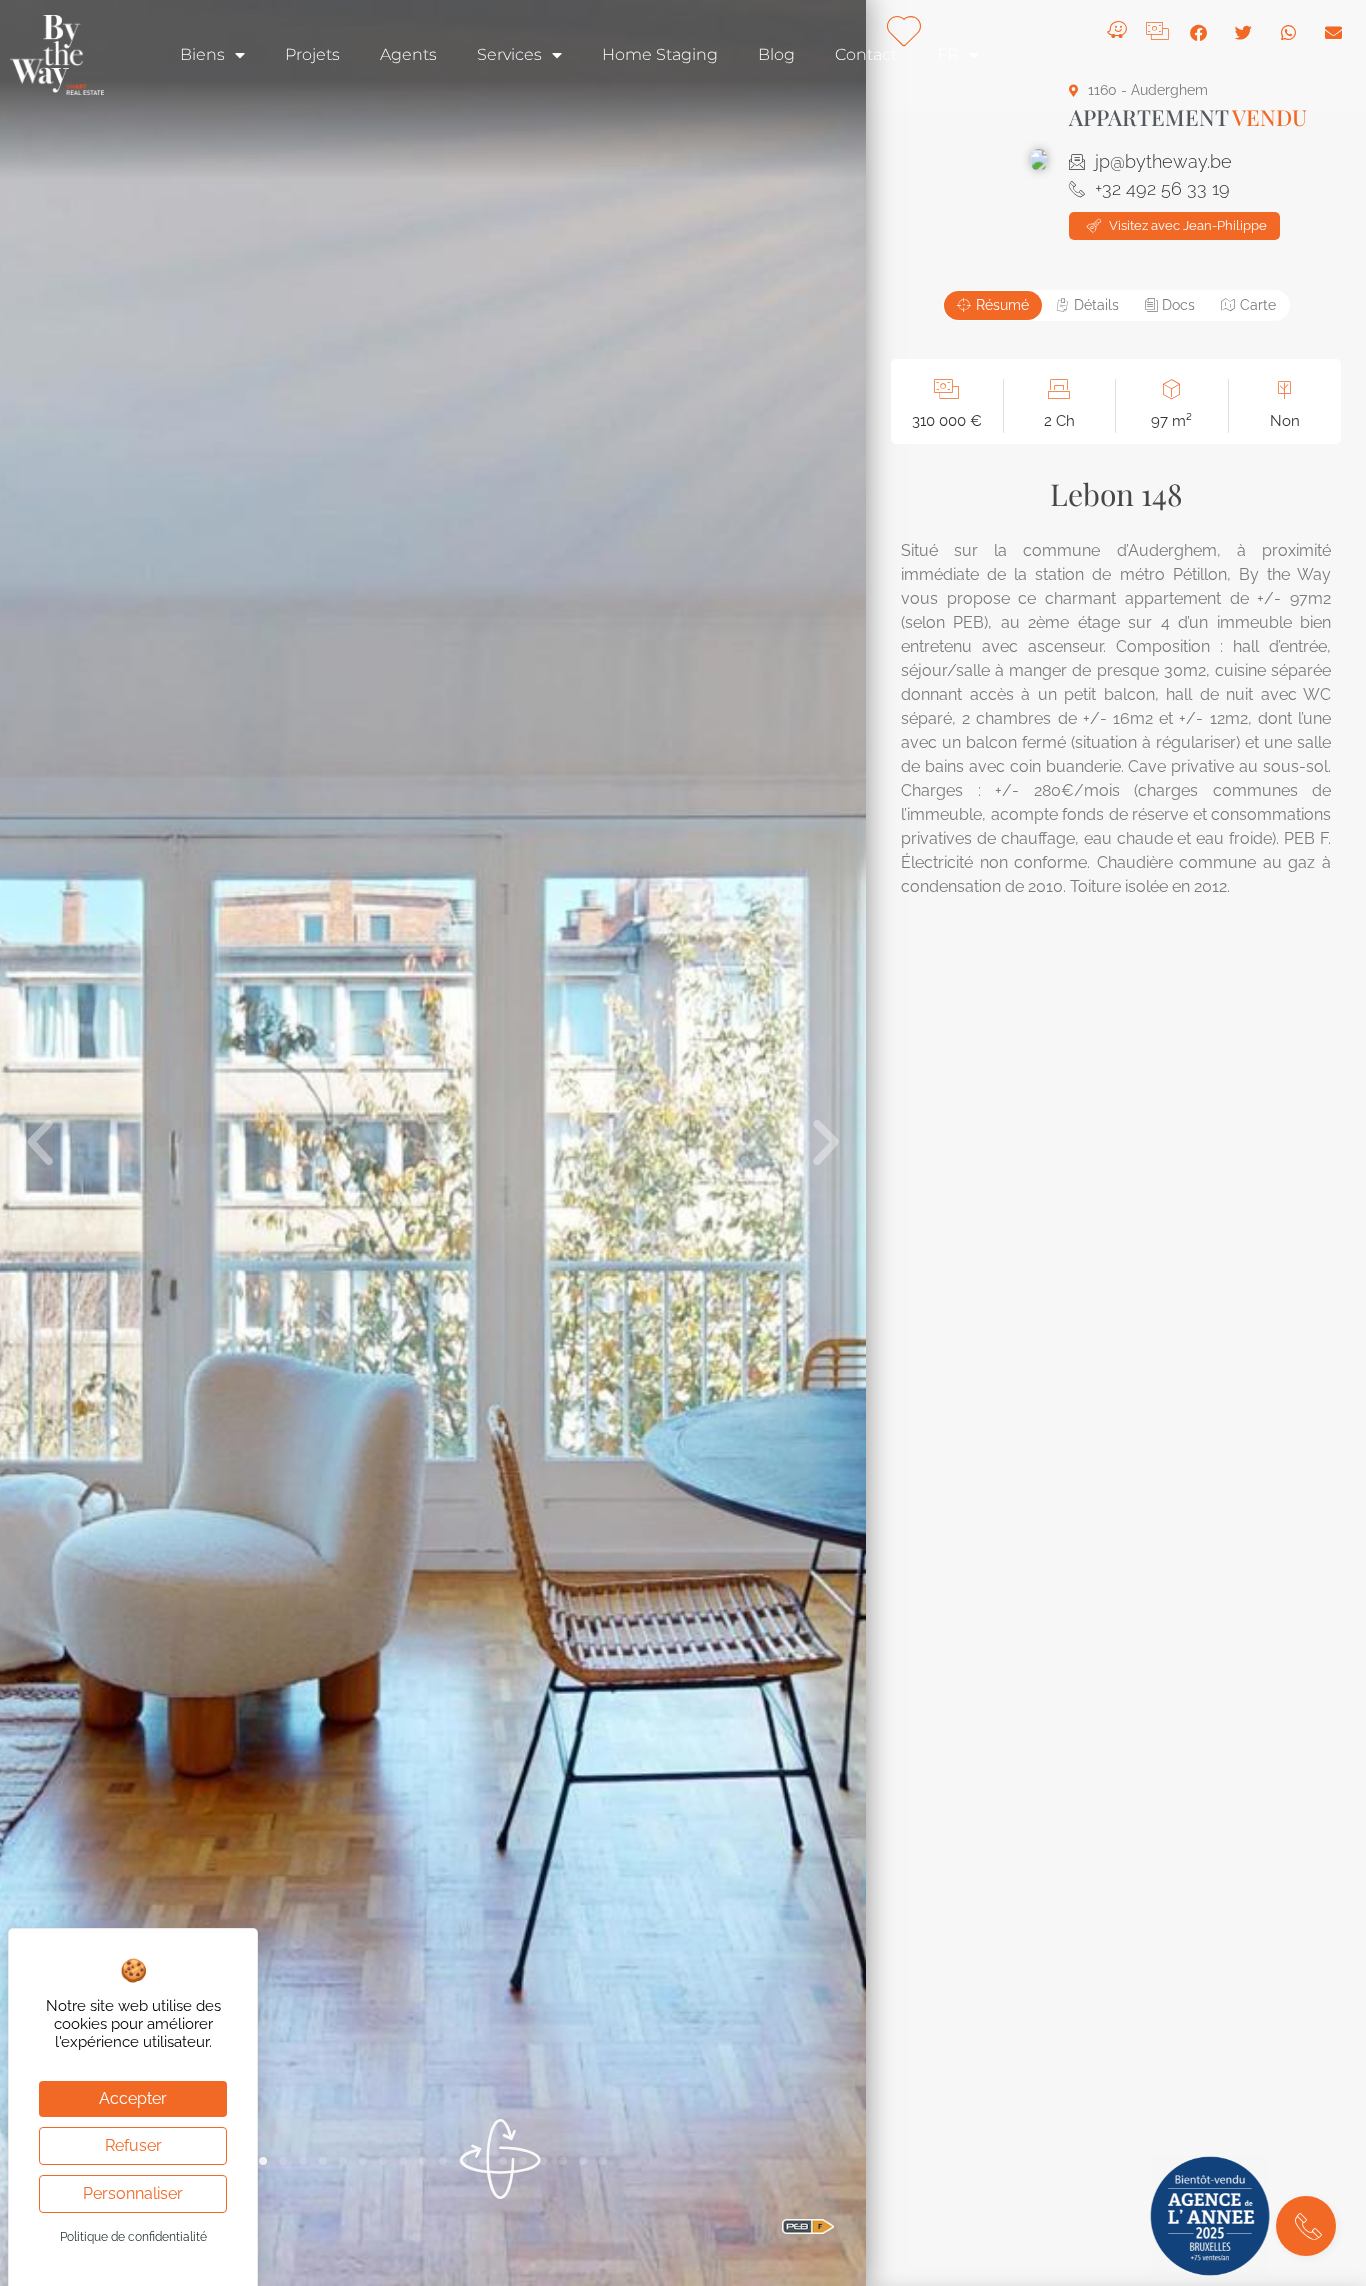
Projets (312, 54)
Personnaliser (133, 2193)
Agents (408, 54)
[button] (40, 1143)
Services (509, 54)
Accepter (133, 2098)
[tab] (993, 305)
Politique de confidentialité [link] (133, 2237)
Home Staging (660, 54)
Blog (776, 54)
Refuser (133, 2145)
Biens (202, 54)
